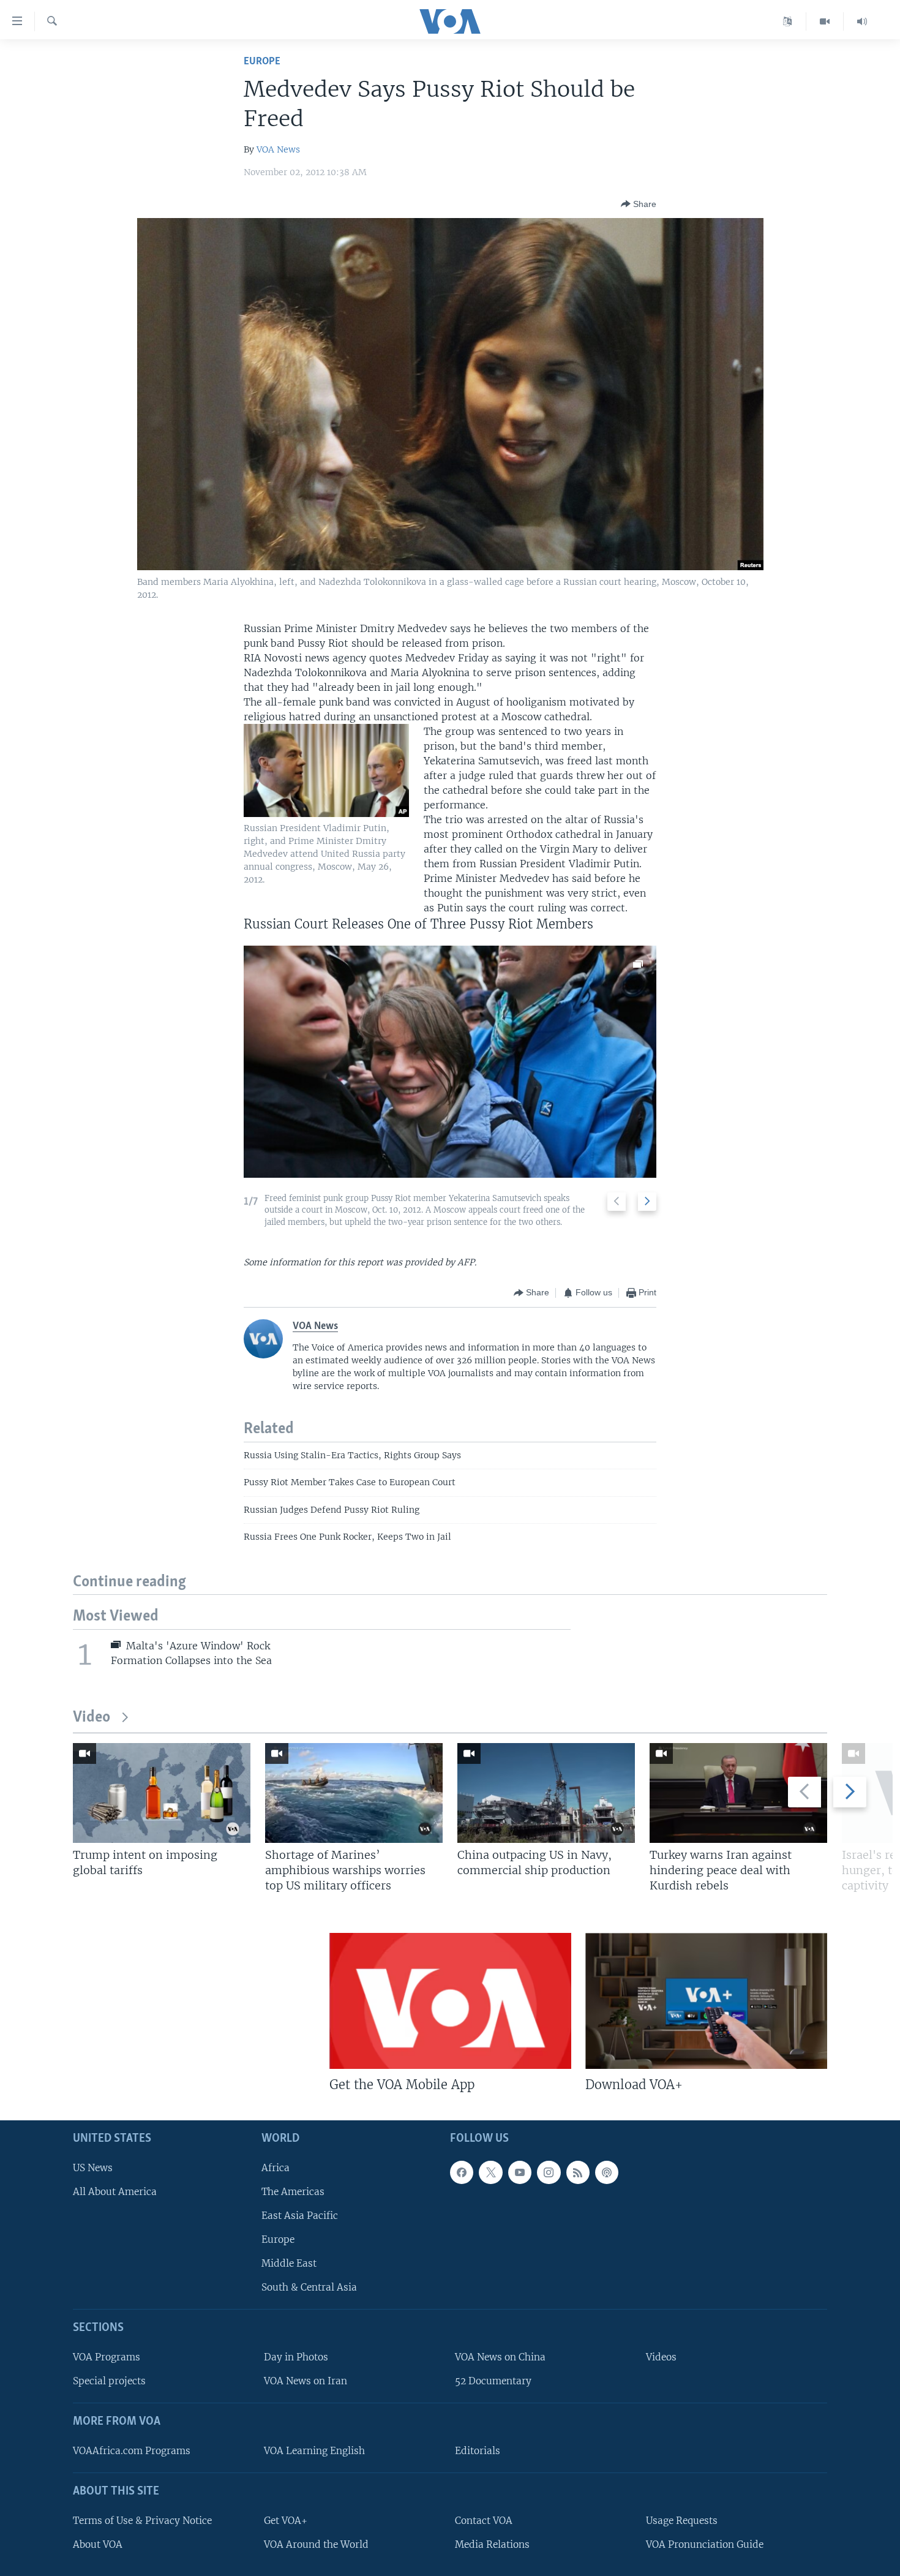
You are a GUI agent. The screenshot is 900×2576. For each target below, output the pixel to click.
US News (93, 2168)
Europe (262, 62)
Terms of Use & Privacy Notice (142, 2521)
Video (92, 1718)
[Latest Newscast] (862, 21)
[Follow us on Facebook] (462, 2172)
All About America (115, 2192)
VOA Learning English (314, 2451)
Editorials (478, 2451)
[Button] (639, 204)
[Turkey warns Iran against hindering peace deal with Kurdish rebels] (738, 1793)
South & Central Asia (309, 2288)
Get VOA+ (286, 2521)
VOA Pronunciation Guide (705, 2544)
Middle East (289, 2264)
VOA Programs (107, 2357)
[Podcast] (607, 2172)
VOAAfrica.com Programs (132, 2451)
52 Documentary (493, 2382)
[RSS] (578, 2172)
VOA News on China (500, 2357)
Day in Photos (296, 2357)
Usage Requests (682, 2521)
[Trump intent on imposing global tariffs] (162, 1793)
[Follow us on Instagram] (549, 2172)
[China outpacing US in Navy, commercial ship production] (546, 1793)
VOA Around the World (316, 2544)
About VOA (98, 2544)
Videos (661, 2357)
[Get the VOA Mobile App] (450, 2001)
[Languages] (788, 21)
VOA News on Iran (306, 2382)
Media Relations (492, 2544)
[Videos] (825, 21)
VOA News (278, 149)
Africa (276, 2168)
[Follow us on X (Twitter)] (490, 2172)
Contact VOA (484, 2521)
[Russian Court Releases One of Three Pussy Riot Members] (450, 1062)
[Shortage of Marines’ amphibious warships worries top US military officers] (354, 1793)
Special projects (109, 2382)
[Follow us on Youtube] (520, 2172)
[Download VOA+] (706, 2001)
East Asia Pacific (300, 2216)
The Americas (293, 2192)
